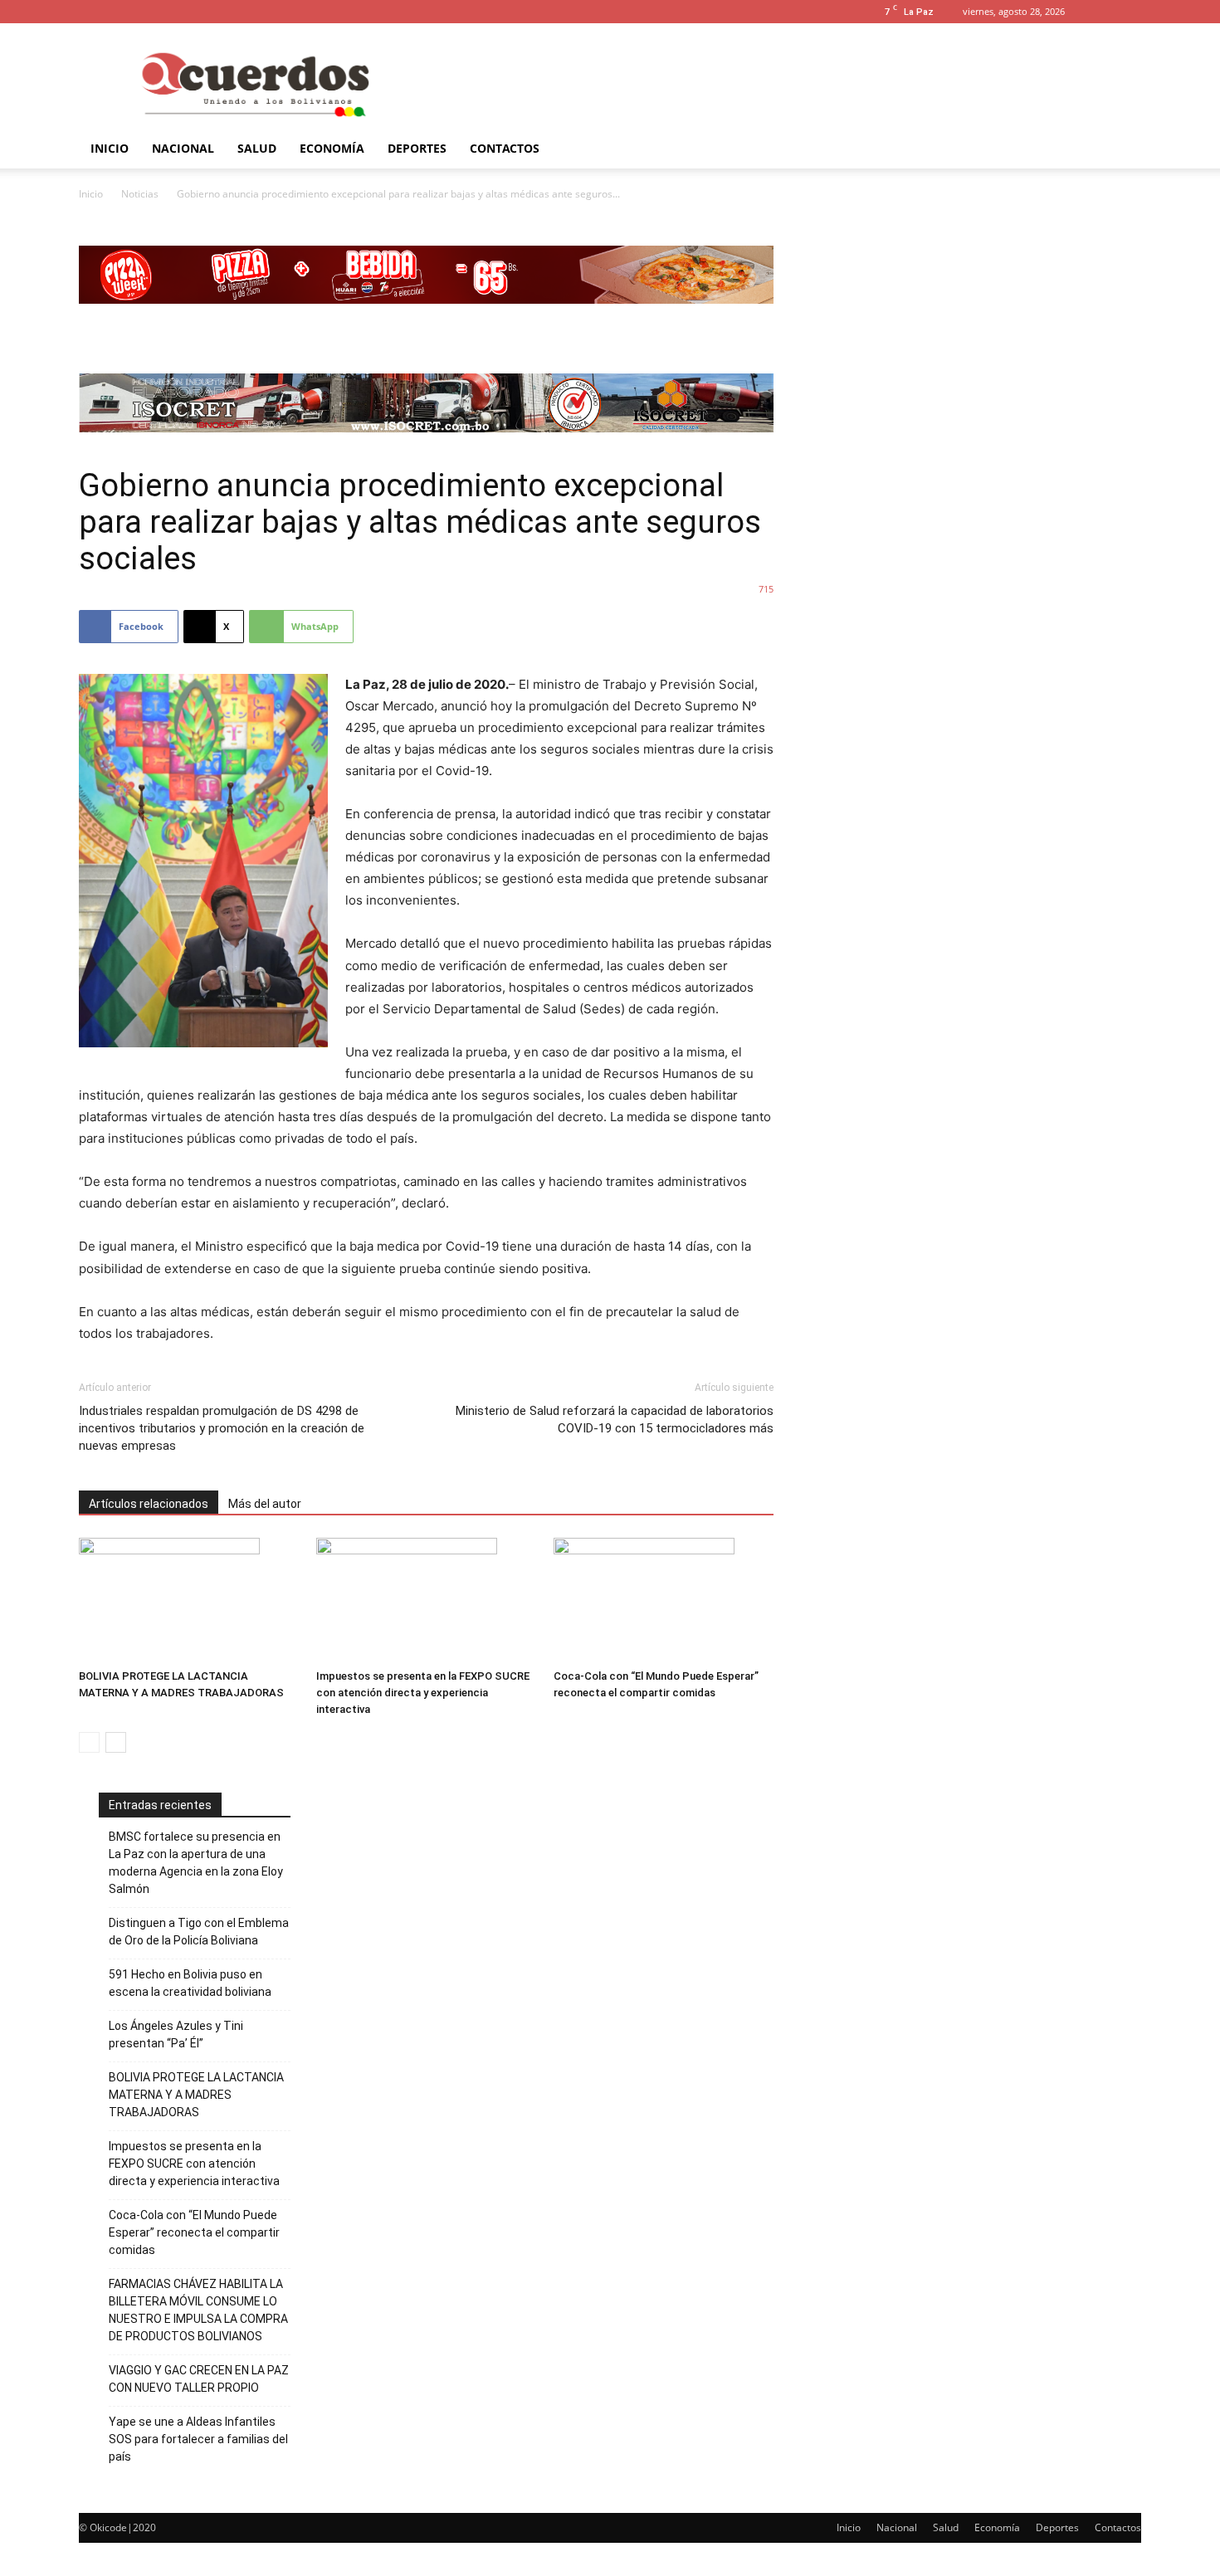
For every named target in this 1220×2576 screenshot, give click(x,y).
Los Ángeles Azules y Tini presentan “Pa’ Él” (176, 2034)
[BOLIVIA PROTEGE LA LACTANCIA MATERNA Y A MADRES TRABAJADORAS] (189, 1600)
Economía (332, 148)
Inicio (110, 148)
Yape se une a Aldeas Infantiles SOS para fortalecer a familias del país (198, 2439)
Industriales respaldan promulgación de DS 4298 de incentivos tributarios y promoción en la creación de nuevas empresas (222, 1428)
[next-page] (116, 1742)
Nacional (183, 148)
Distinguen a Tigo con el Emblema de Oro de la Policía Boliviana (199, 1932)
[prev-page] (89, 1742)
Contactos (505, 148)
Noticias (140, 194)
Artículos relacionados (149, 1504)
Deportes (417, 148)
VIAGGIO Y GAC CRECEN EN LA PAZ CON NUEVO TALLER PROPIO (199, 2379)
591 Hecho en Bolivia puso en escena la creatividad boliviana (190, 1983)
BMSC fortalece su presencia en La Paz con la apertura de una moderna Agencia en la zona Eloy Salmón (196, 1863)
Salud (257, 148)
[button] (1104, 11)
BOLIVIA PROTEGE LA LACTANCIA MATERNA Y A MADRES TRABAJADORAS (196, 2095)
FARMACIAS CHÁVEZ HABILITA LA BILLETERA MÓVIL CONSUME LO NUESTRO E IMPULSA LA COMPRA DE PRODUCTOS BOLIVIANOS (198, 2310)
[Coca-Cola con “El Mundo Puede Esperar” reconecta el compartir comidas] (664, 1600)
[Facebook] (1129, 12)
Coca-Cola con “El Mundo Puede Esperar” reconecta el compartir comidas (194, 2232)
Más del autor (265, 1504)
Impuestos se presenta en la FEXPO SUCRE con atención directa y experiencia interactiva (423, 1693)
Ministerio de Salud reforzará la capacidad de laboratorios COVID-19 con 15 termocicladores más (615, 1420)
